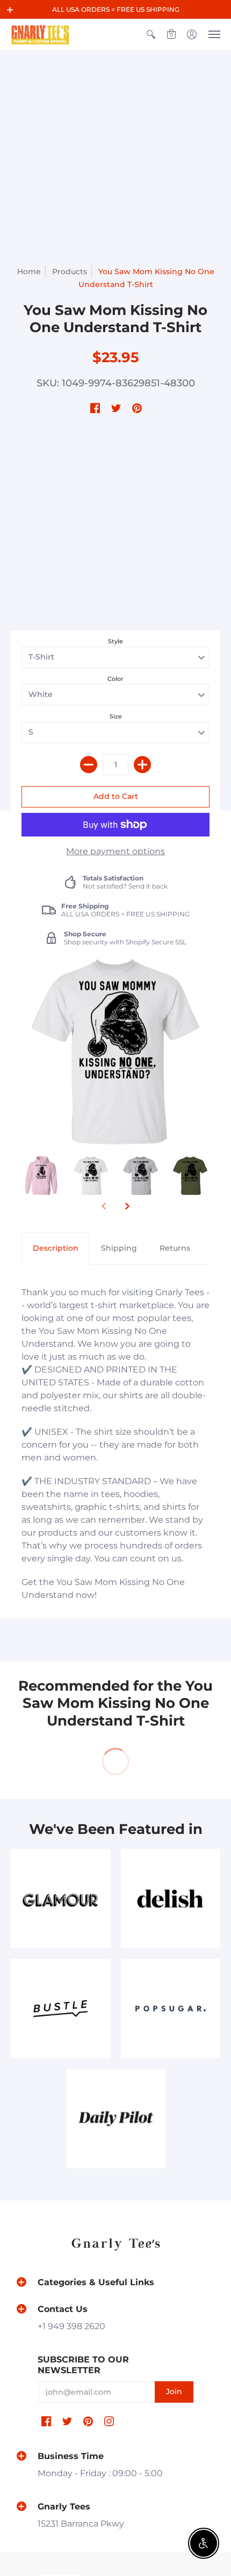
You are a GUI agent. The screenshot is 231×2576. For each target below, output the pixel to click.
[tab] (56, 1249)
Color (115, 679)
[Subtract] (89, 765)
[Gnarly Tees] (40, 35)
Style (115, 641)
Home (29, 271)
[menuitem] (151, 35)
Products (70, 271)
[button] (10, 10)
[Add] (142, 765)
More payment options (115, 851)
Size (116, 716)
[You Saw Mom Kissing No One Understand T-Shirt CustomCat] (41, 1176)
